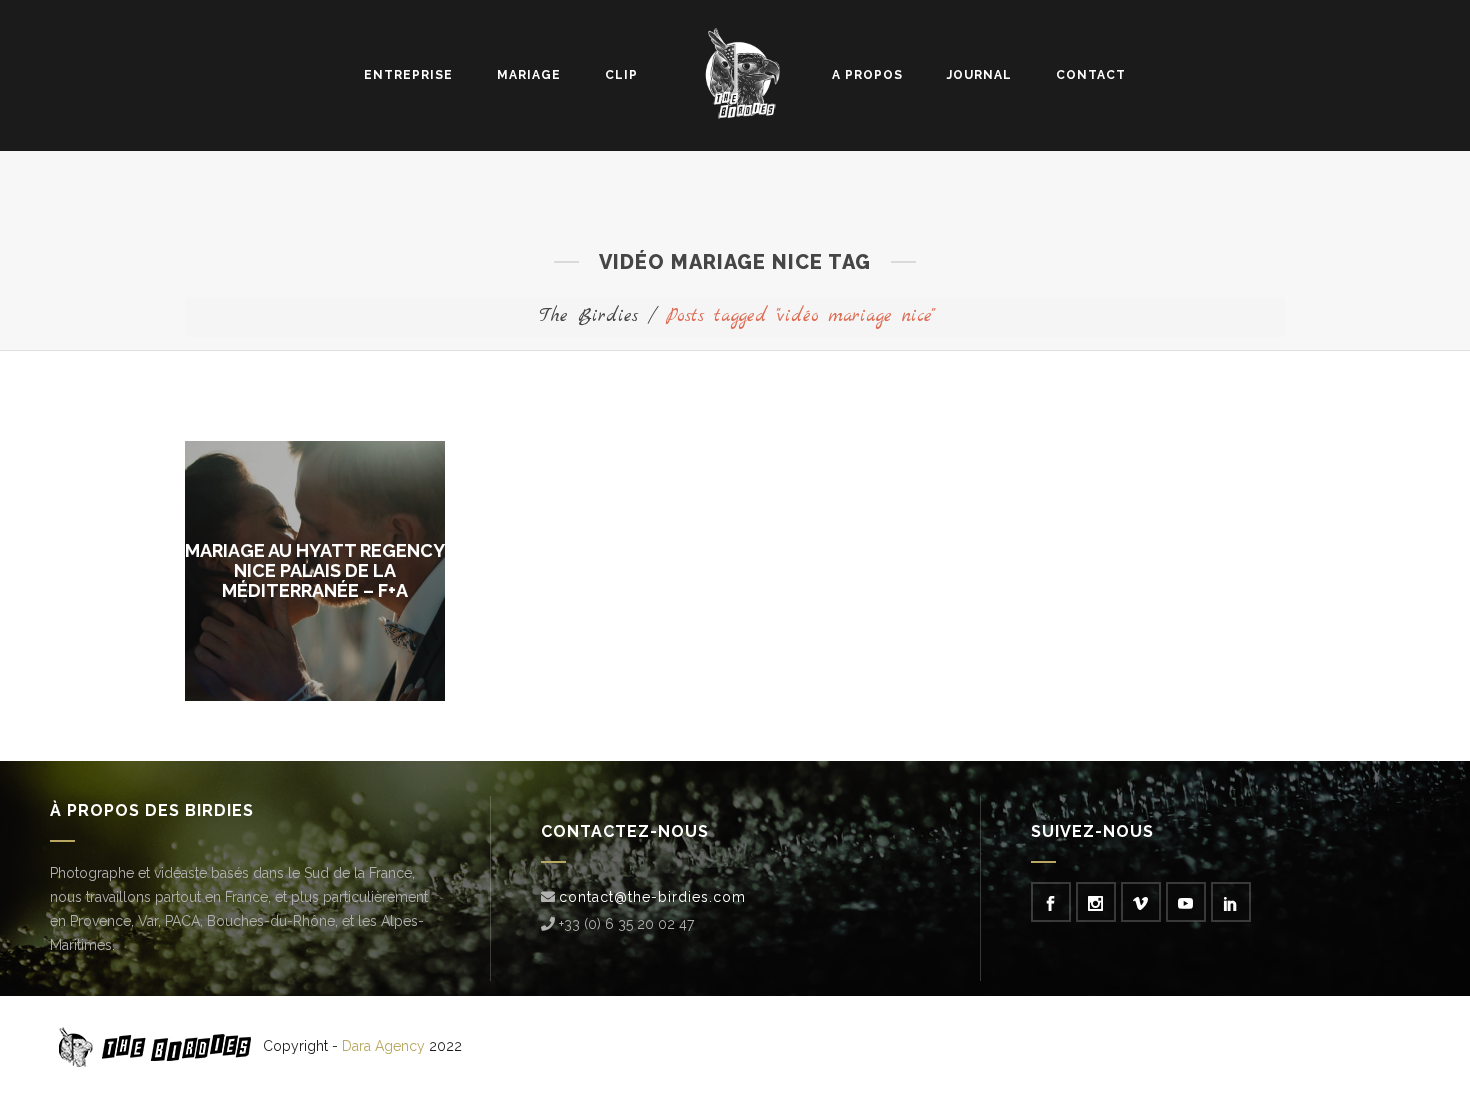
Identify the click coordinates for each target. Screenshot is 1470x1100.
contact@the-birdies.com (652, 897)
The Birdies (588, 316)
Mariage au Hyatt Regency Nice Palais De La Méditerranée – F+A (315, 570)
